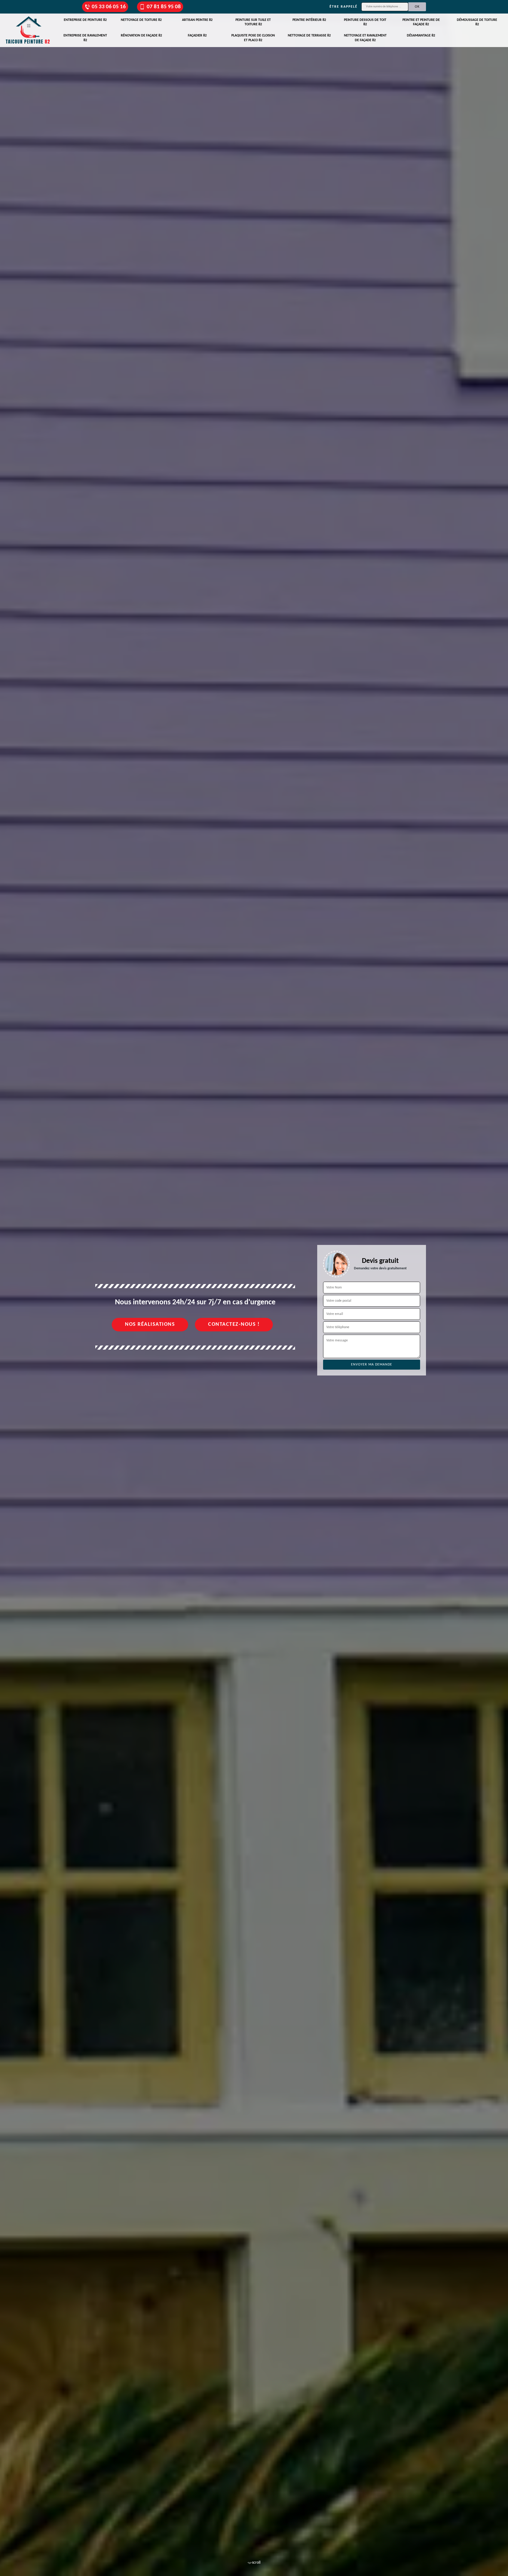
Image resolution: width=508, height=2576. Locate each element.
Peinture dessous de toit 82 (365, 22)
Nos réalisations (150, 1324)
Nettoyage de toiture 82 (141, 20)
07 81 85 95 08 (164, 7)
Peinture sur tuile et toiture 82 (253, 22)
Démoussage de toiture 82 (477, 22)
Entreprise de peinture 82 (85, 20)
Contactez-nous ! (234, 1324)
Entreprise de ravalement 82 (85, 38)
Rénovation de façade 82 (141, 36)
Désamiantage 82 (421, 36)
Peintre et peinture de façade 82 (421, 22)
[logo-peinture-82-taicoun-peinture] (28, 30)
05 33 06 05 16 (109, 7)
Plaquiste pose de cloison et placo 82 (253, 38)
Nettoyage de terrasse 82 (309, 36)
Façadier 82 (197, 36)
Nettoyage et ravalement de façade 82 (365, 38)
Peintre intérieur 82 (309, 20)
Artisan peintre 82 (197, 20)
